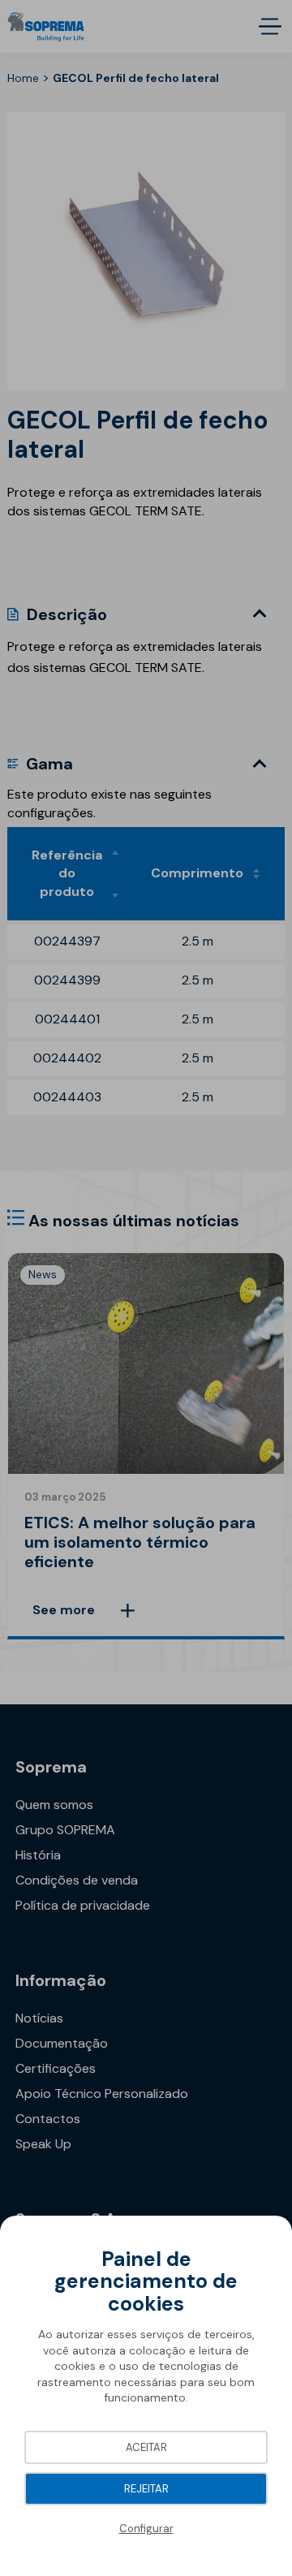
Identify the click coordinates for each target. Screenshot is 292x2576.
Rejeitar (146, 2489)
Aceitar (146, 2447)
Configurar (146, 2529)
